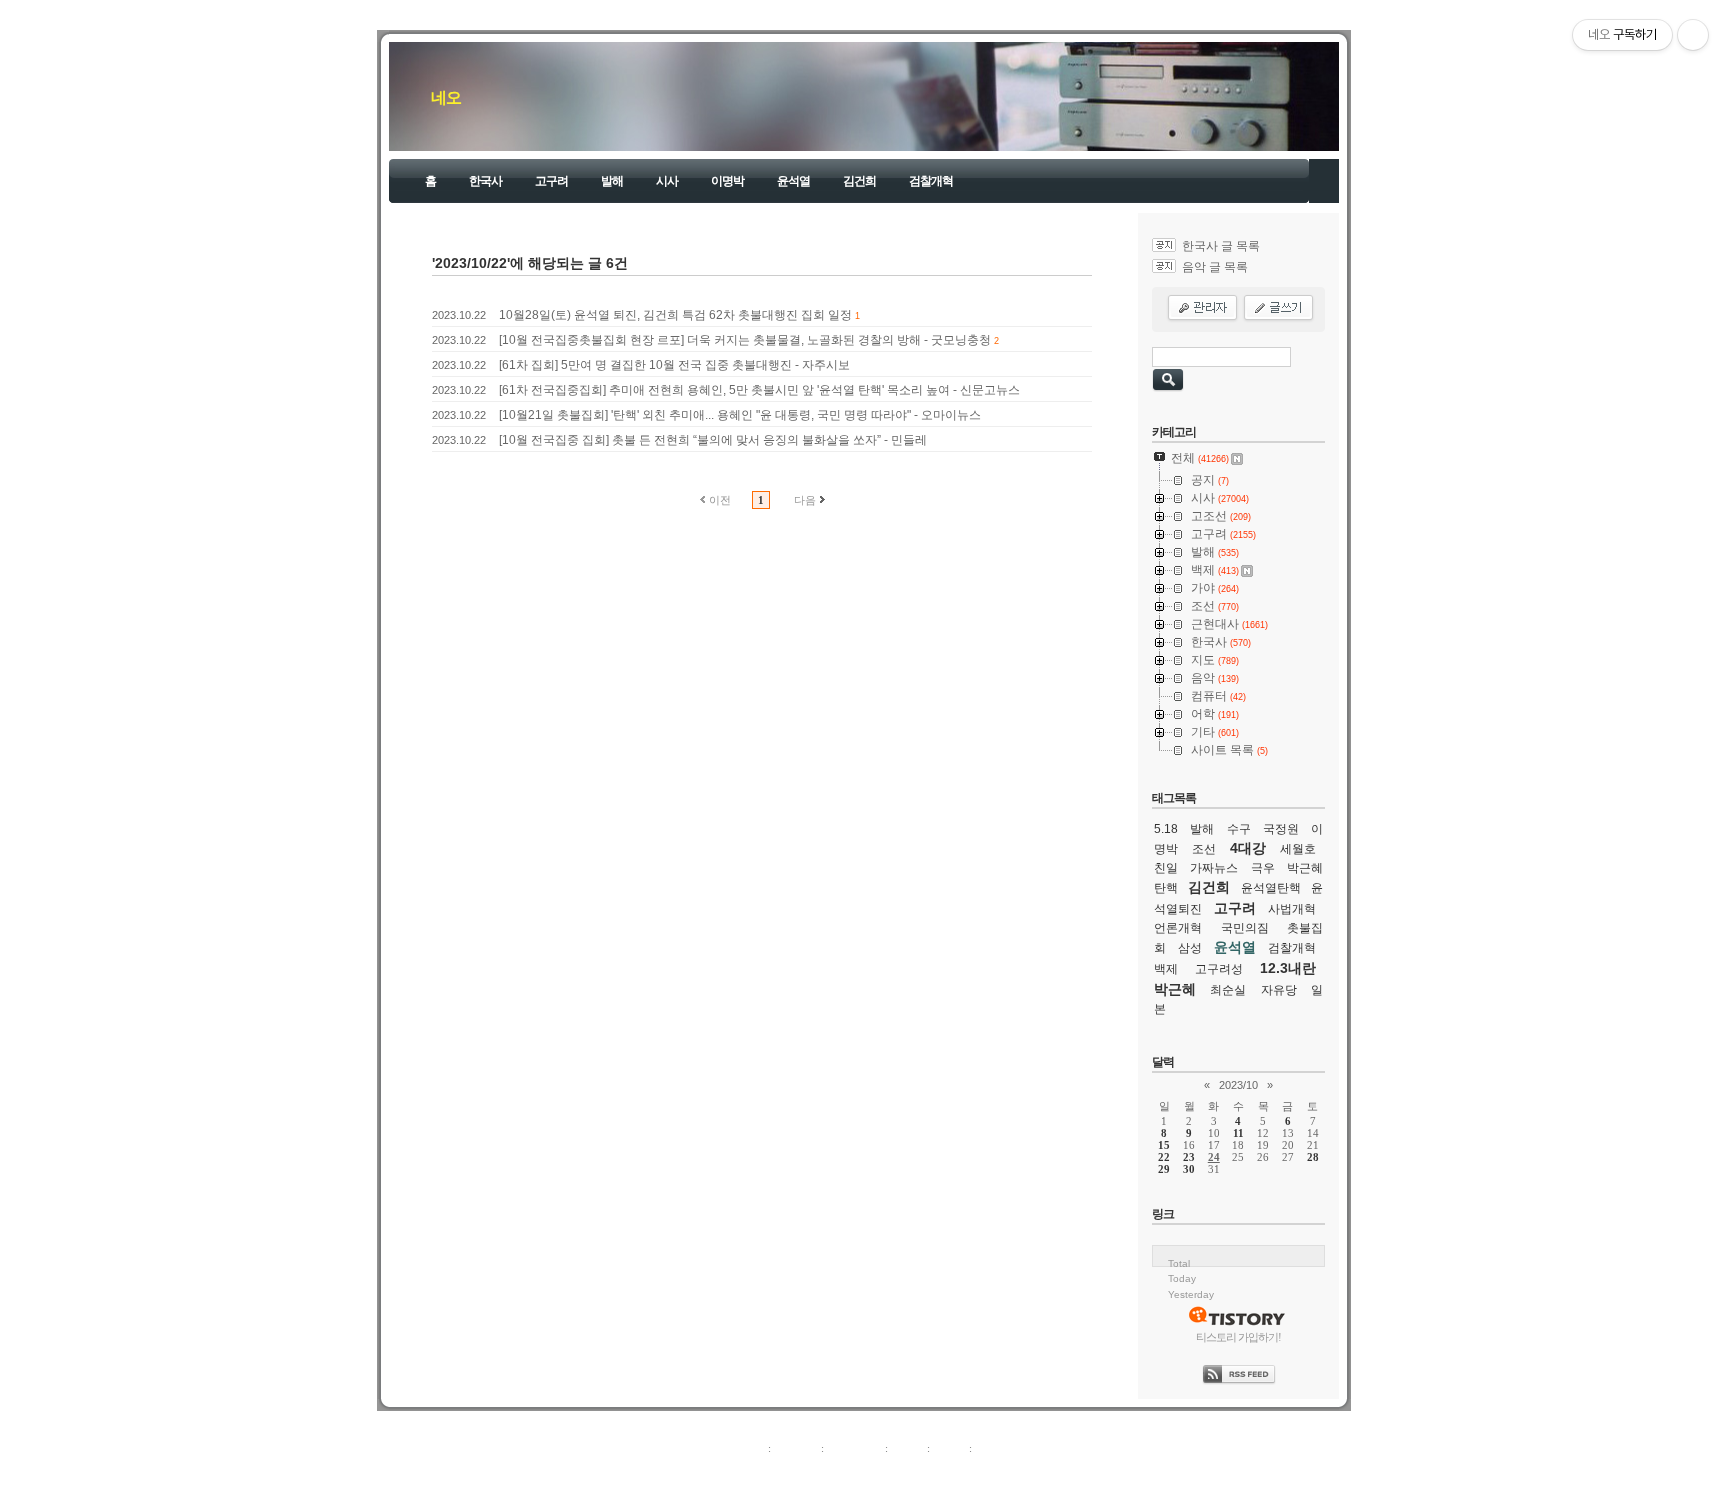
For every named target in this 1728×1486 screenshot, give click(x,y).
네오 (446, 97)
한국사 (485, 181)
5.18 (1166, 829)
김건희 (859, 181)
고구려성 (1219, 969)
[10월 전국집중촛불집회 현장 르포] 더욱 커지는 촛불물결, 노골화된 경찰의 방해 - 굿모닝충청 (745, 340)
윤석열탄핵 (1271, 888)
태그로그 (796, 1448)
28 (1313, 1157)
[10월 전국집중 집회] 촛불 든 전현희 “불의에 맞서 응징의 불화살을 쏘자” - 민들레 (713, 440)
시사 (667, 181)
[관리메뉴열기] (1693, 35)
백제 (1166, 969)
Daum (874, 1470)
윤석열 (793, 181)
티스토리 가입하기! (1238, 1337)
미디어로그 (854, 1448)
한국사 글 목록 (1221, 246)
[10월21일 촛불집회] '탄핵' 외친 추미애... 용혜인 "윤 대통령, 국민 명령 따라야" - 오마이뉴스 (740, 415)
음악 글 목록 (1215, 267)
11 (1238, 1133)
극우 (1263, 868)
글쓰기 (991, 1448)
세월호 (1298, 849)
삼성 (1190, 948)
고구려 (551, 181)
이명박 (727, 181)
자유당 (1279, 990)
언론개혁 (1178, 928)
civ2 (748, 1470)
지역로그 (743, 1448)
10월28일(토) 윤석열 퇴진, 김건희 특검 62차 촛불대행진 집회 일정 (675, 315)
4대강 (1248, 848)
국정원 (1281, 829)
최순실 (1228, 990)
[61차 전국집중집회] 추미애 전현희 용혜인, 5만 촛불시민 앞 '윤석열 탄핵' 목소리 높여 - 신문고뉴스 (759, 390)
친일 (1166, 868)
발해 (612, 181)
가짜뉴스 (1214, 868)
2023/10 (1238, 1085)
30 (1189, 1169)
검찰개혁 (931, 181)
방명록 (907, 1448)
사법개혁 (1292, 909)
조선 (1204, 849)
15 (1164, 1145)
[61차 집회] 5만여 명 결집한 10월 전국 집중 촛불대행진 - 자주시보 (674, 365)
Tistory (974, 1470)
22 (1164, 1157)
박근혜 (1175, 989)
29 (1164, 1169)
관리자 (949, 1448)
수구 (1239, 829)
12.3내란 (1288, 968)
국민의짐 (1245, 928)
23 (1189, 1157)
